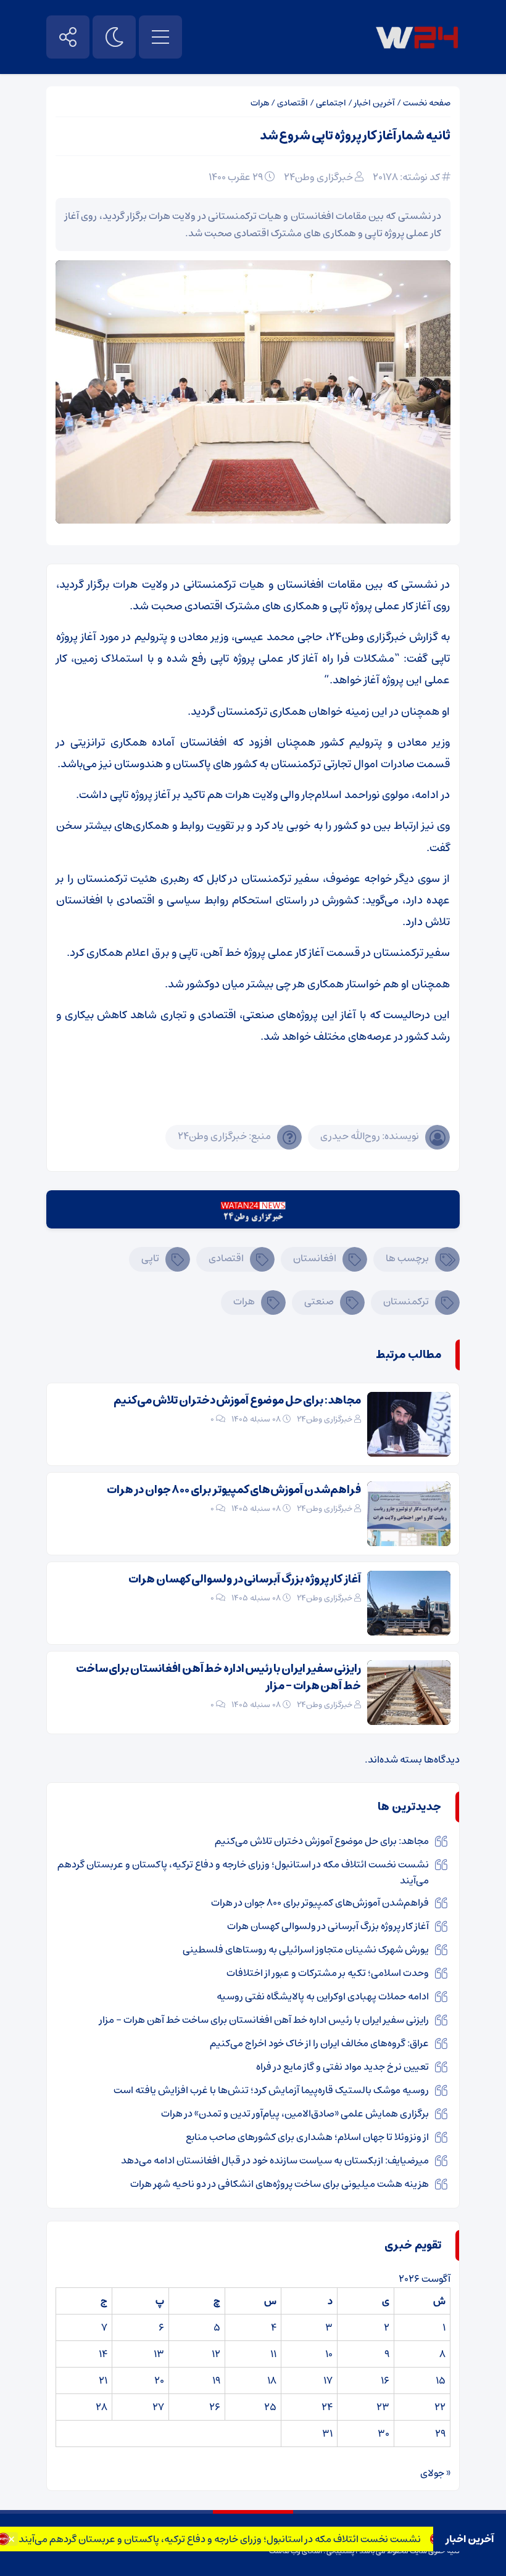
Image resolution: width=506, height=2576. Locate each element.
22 (440, 2407)
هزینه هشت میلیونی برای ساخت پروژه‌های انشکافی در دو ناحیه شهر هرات (280, 2184)
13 (159, 2354)
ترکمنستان (406, 1301)
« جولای (435, 2473)
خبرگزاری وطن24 (318, 177)
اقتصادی (292, 103)
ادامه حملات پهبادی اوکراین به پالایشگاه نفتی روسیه (323, 1996)
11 (273, 2354)
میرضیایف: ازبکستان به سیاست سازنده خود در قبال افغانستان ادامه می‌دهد (275, 2160)
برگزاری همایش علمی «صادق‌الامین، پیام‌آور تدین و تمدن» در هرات (295, 2113)
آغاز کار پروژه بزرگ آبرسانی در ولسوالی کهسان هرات (245, 1579)
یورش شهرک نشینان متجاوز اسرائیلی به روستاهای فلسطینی (306, 1949)
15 (441, 2381)
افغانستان (315, 1258)
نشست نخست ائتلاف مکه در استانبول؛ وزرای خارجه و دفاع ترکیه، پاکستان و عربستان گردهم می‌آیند (250, 2539)
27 (158, 2407)
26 (215, 2407)
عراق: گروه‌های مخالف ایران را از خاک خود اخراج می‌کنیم (319, 2043)
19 (216, 2381)
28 (102, 2407)
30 (384, 2434)
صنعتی (319, 1301)
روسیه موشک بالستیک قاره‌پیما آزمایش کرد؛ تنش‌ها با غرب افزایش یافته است (271, 2090)
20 (159, 2381)
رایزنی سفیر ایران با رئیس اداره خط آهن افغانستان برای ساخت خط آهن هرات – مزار (218, 1677)
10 (329, 2354)
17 (328, 2381)
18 (272, 2381)
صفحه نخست (427, 103)
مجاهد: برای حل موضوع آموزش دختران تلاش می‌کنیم (237, 1401)
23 (383, 2407)
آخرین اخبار (375, 103)
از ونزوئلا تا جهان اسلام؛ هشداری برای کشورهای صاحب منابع (307, 2137)
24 (327, 2407)
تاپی (150, 1258)
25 (270, 2407)
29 (440, 2434)
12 (216, 2354)
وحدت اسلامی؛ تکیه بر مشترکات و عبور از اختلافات (328, 1973)
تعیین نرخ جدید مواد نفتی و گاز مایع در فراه (342, 2067)
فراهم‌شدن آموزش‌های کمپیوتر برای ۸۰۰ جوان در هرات (234, 1490)
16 (385, 2381)
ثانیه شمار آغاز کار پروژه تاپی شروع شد (355, 136)
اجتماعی (331, 103)
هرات (260, 103)
